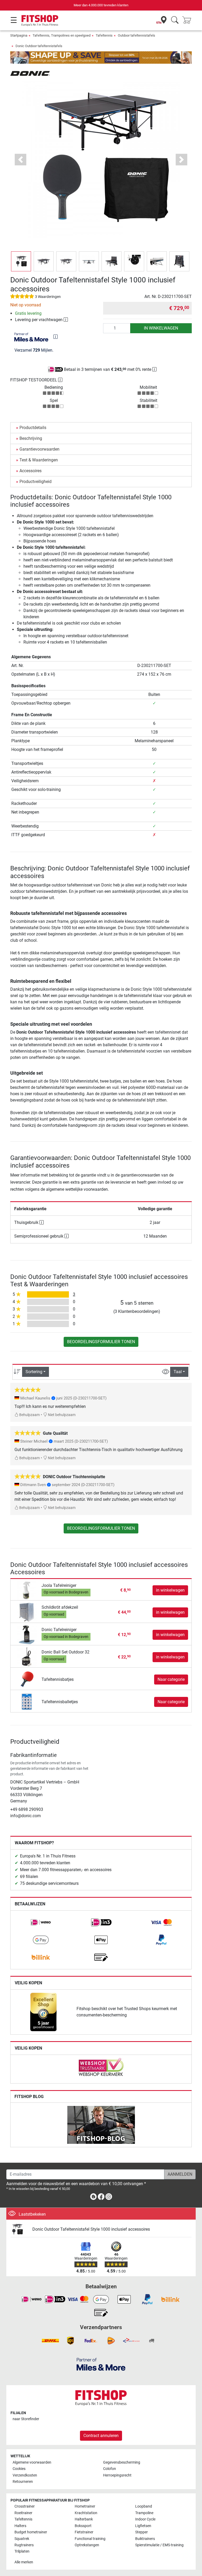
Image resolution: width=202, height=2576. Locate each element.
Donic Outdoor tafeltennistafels (39, 46)
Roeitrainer (23, 2513)
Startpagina (19, 35)
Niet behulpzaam (61, 1415)
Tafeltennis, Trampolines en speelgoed (62, 35)
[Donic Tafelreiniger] (27, 1634)
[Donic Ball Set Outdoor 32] (27, 1657)
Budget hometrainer (31, 2532)
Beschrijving (31, 438)
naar (26, 2419)
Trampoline (144, 2513)
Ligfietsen (143, 2526)
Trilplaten (22, 2551)
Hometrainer (85, 2506)
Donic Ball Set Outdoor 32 (65, 1652)
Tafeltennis (104, 35)
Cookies (19, 2469)
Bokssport (83, 2526)
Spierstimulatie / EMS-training (159, 2545)
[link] (41, 1922)
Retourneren (23, 2482)
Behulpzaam (29, 1415)
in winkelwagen (161, 328)
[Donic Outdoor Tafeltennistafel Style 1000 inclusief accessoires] (19, 2229)
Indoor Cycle (145, 2519)
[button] (21, 261)
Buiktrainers (145, 2539)
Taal (178, 1372)
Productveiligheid (36, 482)
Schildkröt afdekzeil (60, 1607)
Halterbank (84, 2519)
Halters (20, 2526)
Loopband (144, 2506)
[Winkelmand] (188, 20)
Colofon (110, 2469)
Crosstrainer (25, 2506)
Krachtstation (86, 2513)
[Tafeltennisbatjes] (27, 1679)
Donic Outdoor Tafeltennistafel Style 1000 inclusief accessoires (91, 2229)
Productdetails (33, 428)
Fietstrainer (84, 2532)
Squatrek (22, 2539)
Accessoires (31, 471)
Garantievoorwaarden (39, 449)
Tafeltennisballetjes (60, 1702)
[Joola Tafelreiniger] (27, 1590)
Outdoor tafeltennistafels (137, 35)
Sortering (34, 1372)
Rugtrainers (24, 2545)
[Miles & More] (101, 2364)
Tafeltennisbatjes (58, 1679)
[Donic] (30, 73)
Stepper (142, 2532)
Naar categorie (171, 1679)
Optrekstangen (87, 2545)
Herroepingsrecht (117, 2475)
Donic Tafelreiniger (59, 1630)
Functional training (90, 2539)
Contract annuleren (101, 2436)
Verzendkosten (25, 2475)
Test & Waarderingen (39, 460)
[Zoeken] (175, 20)
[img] (55, 337)
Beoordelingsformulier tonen (101, 1342)
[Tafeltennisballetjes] (27, 1701)
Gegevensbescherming (122, 2462)
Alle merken (24, 2562)
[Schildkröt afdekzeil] (27, 1612)
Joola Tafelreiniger (59, 1585)
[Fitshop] (40, 20)
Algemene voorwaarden (32, 2462)
